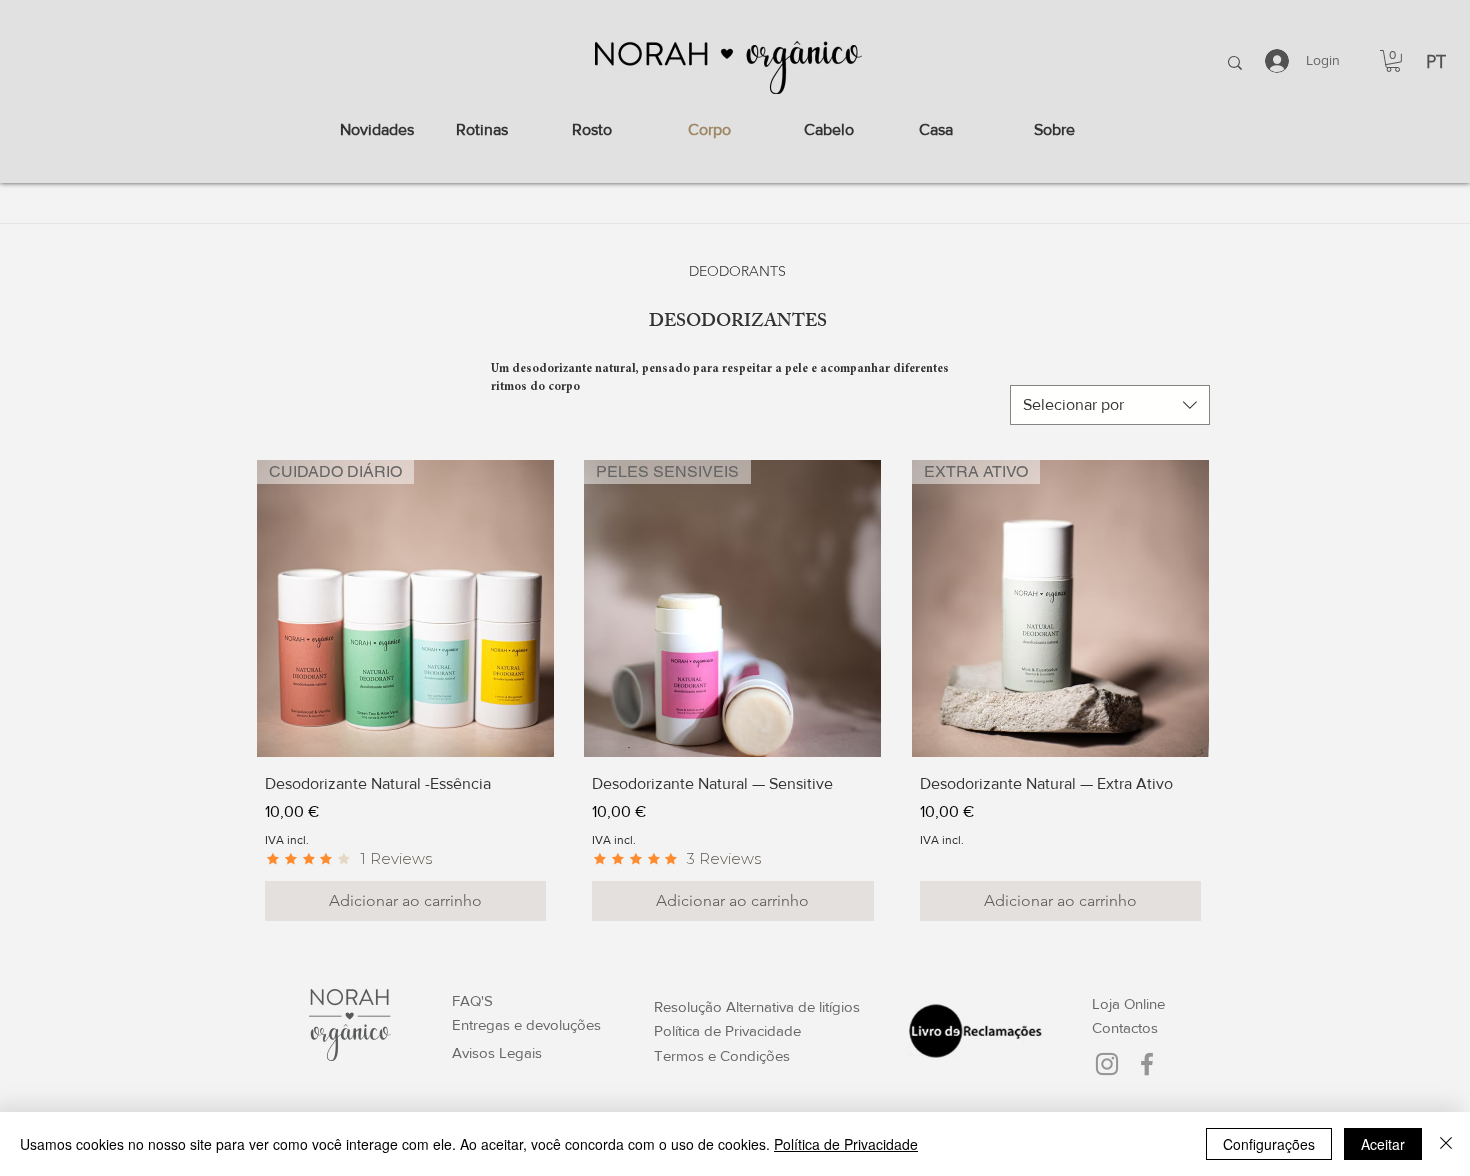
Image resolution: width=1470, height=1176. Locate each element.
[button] (1393, 61)
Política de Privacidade (846, 1144)
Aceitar (1383, 1144)
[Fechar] (1446, 1144)
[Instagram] (1107, 1064)
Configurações (1269, 1144)
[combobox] (1110, 405)
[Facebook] (1147, 1064)
